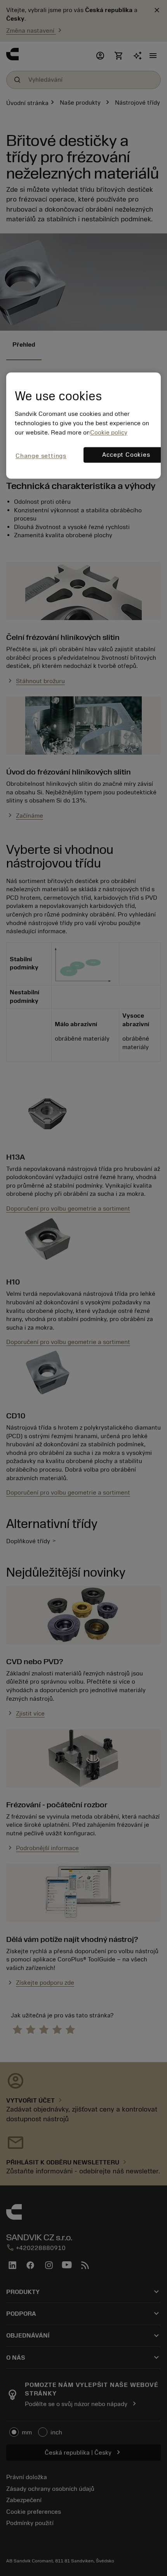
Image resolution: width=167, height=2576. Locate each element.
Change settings (41, 456)
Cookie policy (109, 433)
